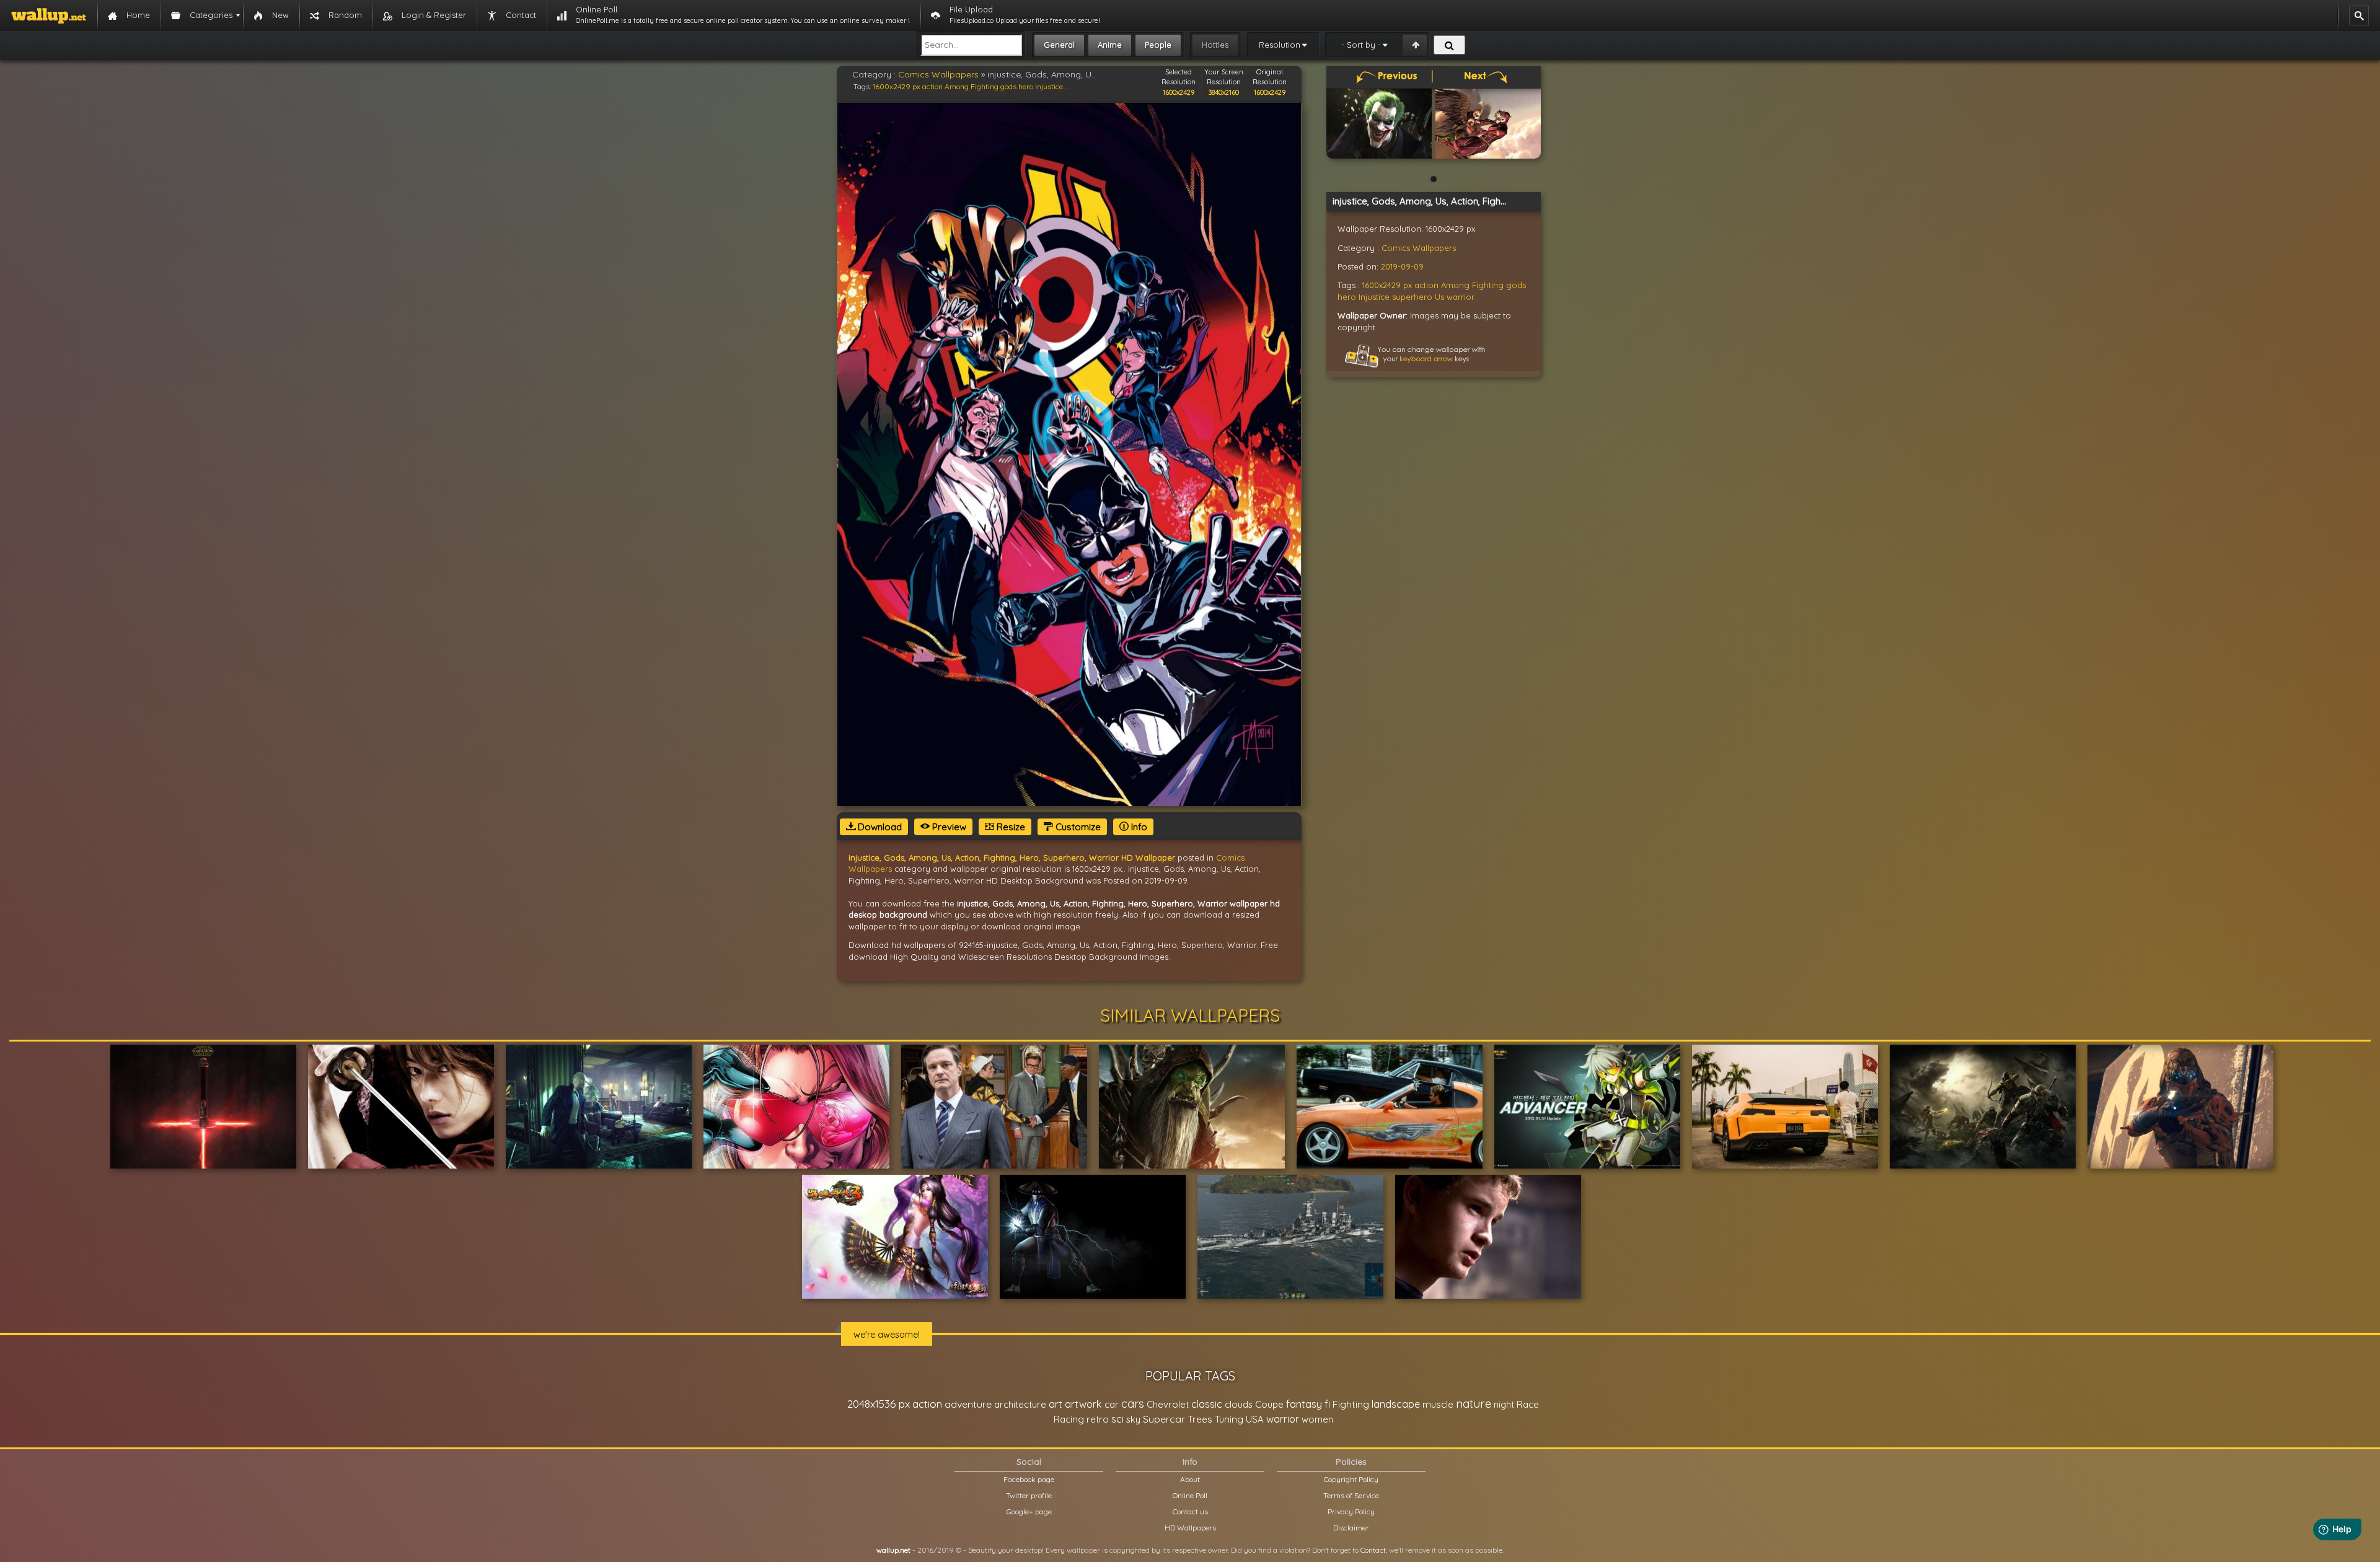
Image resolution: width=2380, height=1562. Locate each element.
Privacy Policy (1351, 1512)
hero (1026, 86)
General (1059, 45)
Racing (1069, 1419)
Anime (1110, 45)
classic (1207, 1404)
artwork (1083, 1404)
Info (1138, 827)
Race (1528, 1404)
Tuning (1229, 1419)
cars (1133, 1404)
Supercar (1164, 1419)
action (932, 86)
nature (1474, 1403)
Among (957, 86)
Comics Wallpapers (938, 74)
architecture (1020, 1404)
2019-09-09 (1402, 266)
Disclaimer (1351, 1528)
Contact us (1190, 1512)
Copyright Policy (1351, 1479)
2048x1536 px (879, 1404)
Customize (1077, 827)
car (1112, 1404)
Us (1439, 297)
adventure (968, 1404)
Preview (948, 827)
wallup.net (893, 1550)
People (1158, 45)
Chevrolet (1168, 1404)
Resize (1010, 827)
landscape (1396, 1404)
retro (1098, 1419)
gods (1008, 86)
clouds (1239, 1404)
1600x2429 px (897, 86)
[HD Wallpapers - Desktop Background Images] (49, 15)
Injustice (1049, 86)
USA (1255, 1419)
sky (1133, 1419)
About (1190, 1479)
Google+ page (1029, 1512)
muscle (1438, 1404)
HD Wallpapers (1190, 1528)
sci (1117, 1419)
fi (1327, 1404)
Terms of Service (1351, 1495)
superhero (1412, 297)
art (1056, 1404)
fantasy (1304, 1404)
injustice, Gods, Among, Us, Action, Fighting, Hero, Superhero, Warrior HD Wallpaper (1012, 858)
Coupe (1269, 1404)
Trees (1200, 1419)
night (1504, 1404)
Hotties (1215, 45)
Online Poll (1190, 1495)
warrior (1461, 297)
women (1317, 1419)
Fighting (985, 86)
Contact (1373, 1550)
